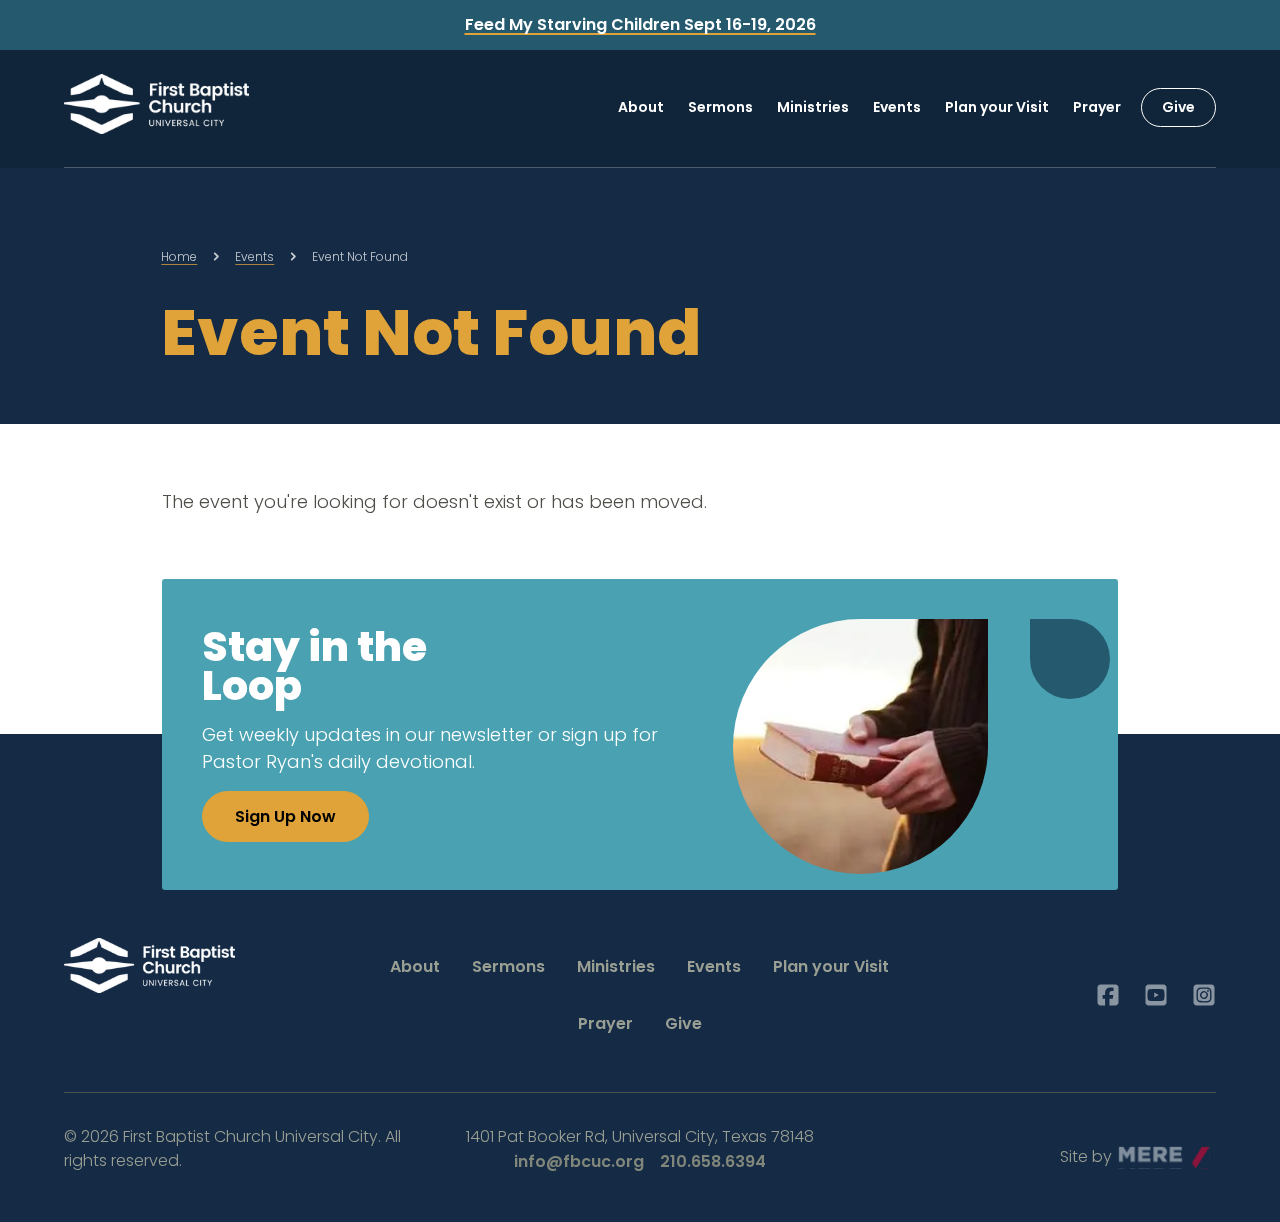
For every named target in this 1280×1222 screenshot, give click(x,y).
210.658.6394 (713, 1161)
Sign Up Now (285, 816)
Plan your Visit (997, 107)
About (641, 107)
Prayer (1097, 107)
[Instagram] (1204, 995)
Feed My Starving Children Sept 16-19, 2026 (640, 24)
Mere (1138, 1151)
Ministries (813, 107)
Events (897, 107)
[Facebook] (1108, 995)
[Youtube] (1156, 995)
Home (179, 256)
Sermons (720, 107)
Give (1178, 107)
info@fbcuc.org (579, 1161)
